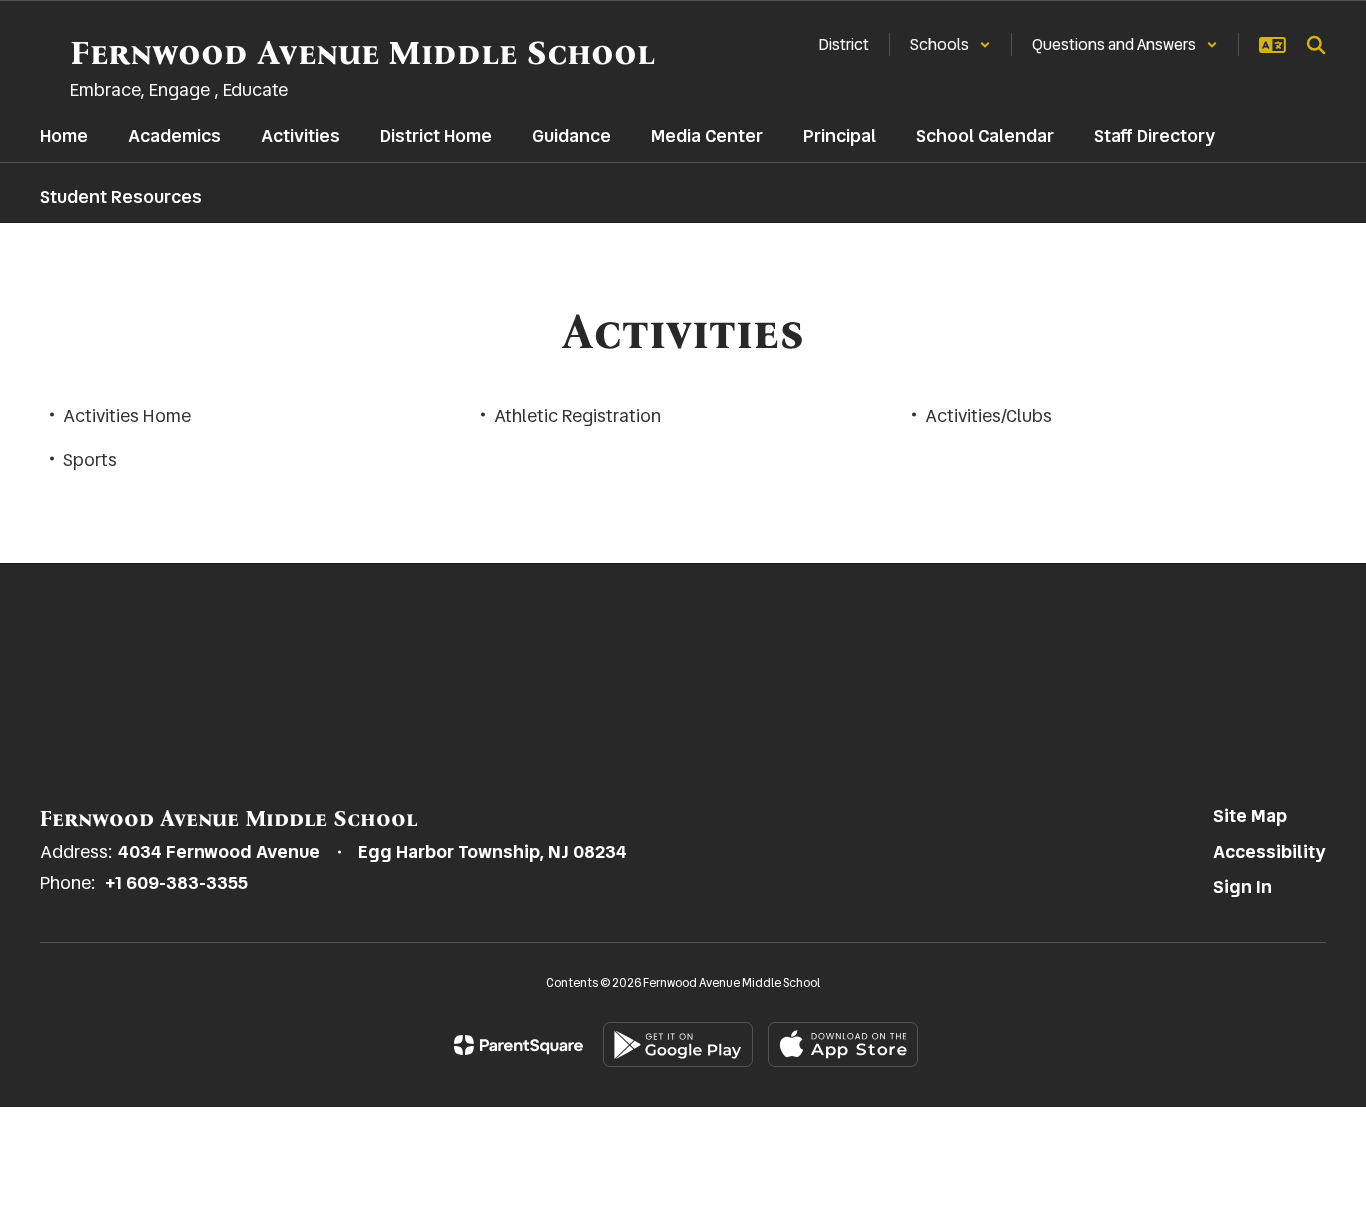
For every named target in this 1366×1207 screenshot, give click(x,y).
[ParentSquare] (518, 1045)
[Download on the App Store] (843, 1044)
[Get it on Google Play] (678, 1044)
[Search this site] (1316, 45)
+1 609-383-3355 (176, 882)
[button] (950, 44)
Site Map (1250, 815)
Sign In (1242, 886)
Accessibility (1269, 851)
